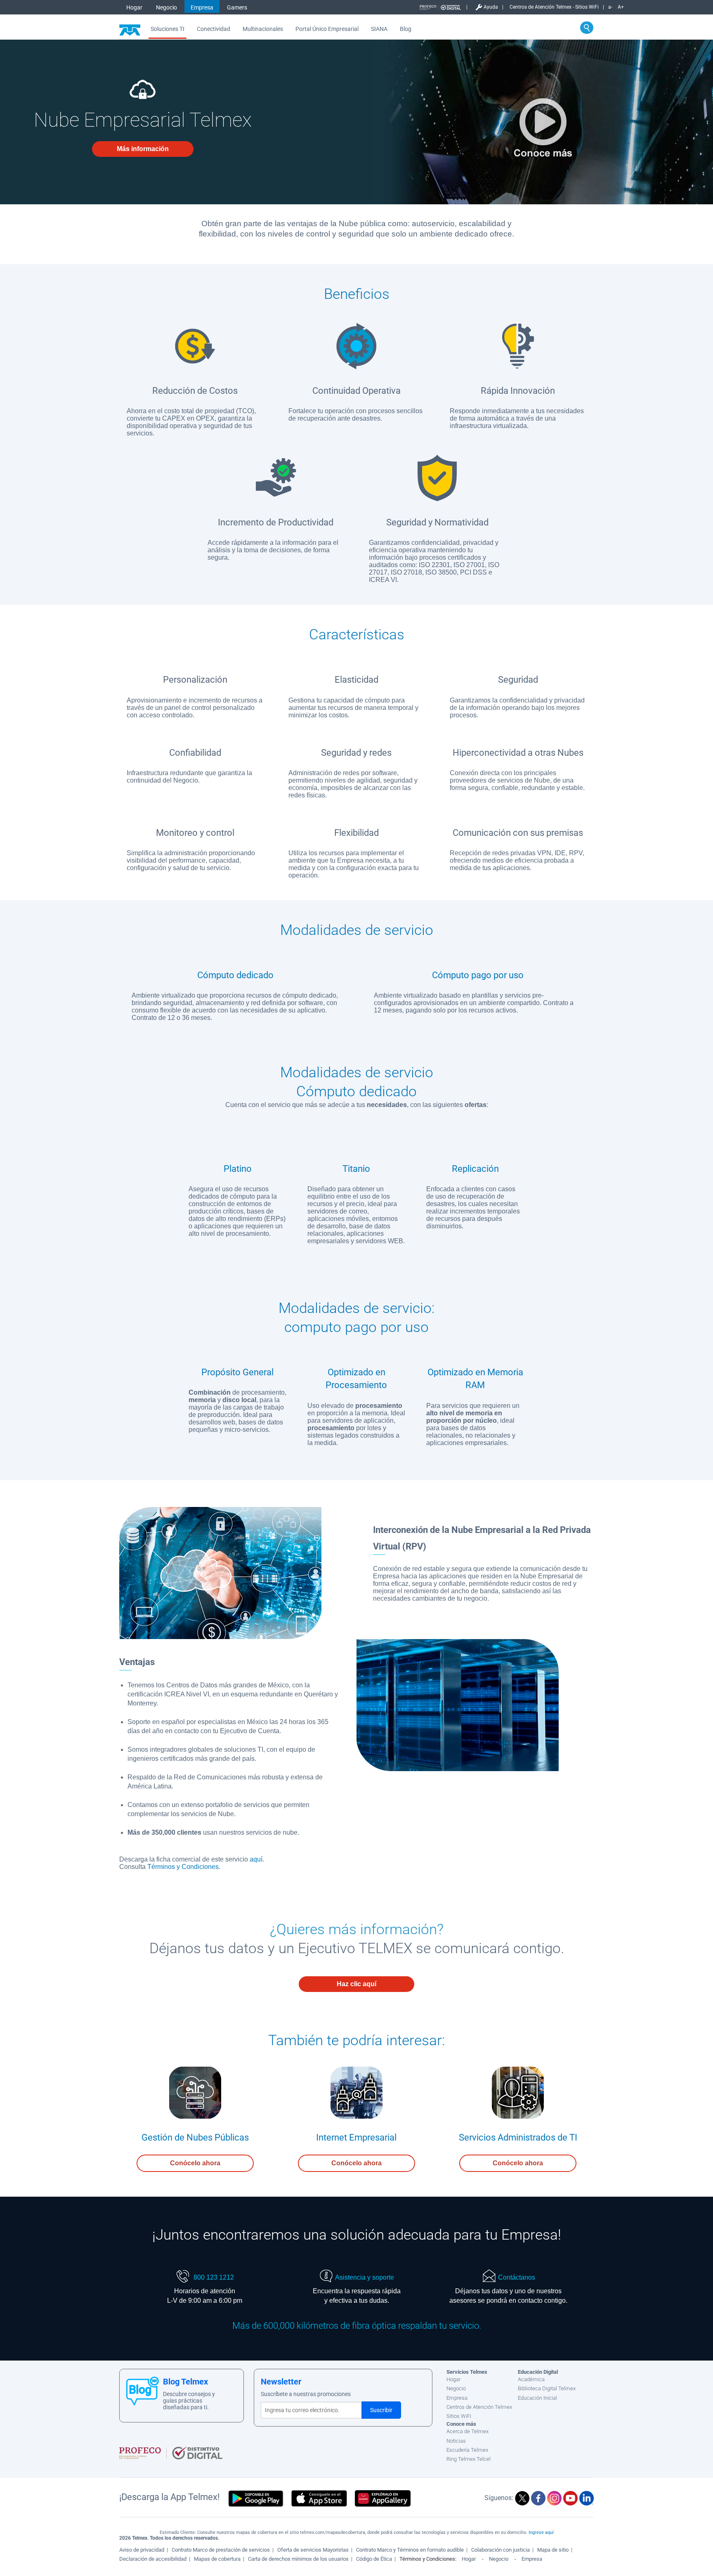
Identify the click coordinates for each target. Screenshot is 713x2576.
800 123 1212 (213, 2277)
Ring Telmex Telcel (469, 2459)
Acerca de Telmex (467, 2431)
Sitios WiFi (459, 2416)
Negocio (166, 7)
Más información (143, 149)
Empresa (202, 7)
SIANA (379, 29)
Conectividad (214, 29)
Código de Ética (374, 2559)
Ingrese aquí (541, 2532)
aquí (256, 1859)
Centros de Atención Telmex (479, 2407)
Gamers (237, 7)
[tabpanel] (238, 1193)
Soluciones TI (168, 29)
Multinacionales (263, 29)
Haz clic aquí (356, 1984)
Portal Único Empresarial (327, 29)
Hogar (134, 7)
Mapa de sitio (553, 2550)
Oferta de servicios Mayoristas (313, 2550)
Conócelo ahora (195, 2163)
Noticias (456, 2441)
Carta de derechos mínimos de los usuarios (298, 2559)
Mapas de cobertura (217, 2559)
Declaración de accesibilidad (153, 2559)
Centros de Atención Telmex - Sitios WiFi (554, 7)
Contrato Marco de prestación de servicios (221, 2550)
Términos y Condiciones (183, 1867)
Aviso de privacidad (142, 2550)
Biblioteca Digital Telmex (547, 2388)
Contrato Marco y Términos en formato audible (410, 2550)
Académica (531, 2379)
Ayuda (491, 7)
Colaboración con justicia (501, 2550)
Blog (406, 29)
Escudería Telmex (467, 2450)
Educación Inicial (537, 2398)
